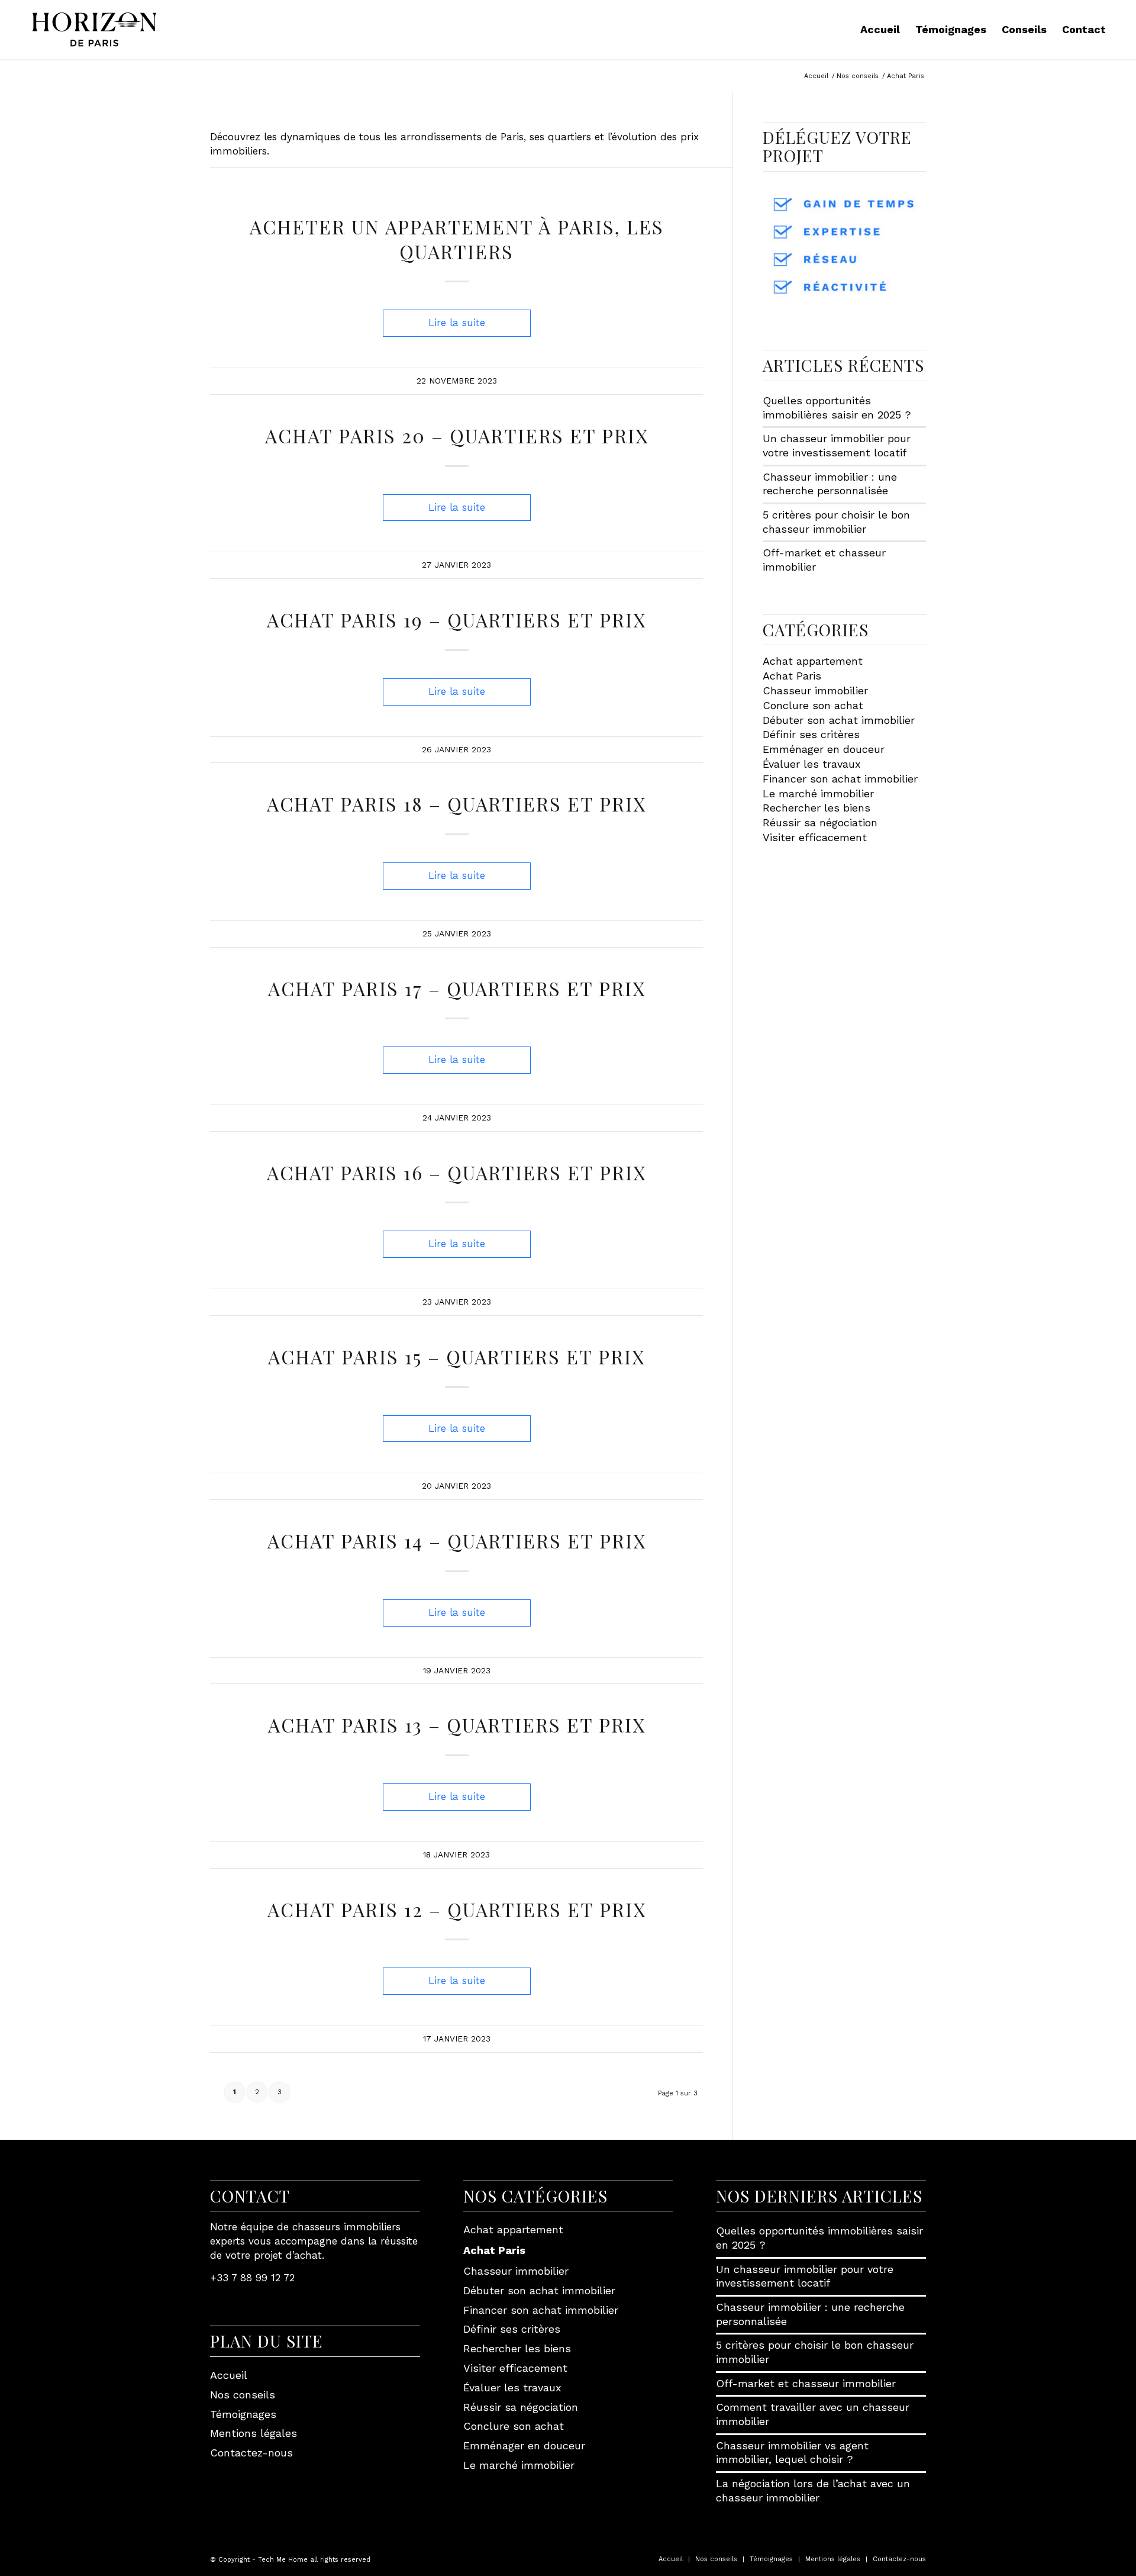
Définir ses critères (811, 734)
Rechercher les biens (816, 808)
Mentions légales (254, 2433)
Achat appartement (813, 661)
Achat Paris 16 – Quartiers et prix (456, 1172)
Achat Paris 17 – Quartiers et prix (457, 988)
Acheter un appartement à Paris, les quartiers (457, 239)
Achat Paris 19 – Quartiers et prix (456, 619)
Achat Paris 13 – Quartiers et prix (457, 1725)
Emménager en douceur (824, 749)
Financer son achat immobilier (840, 779)
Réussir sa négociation (820, 822)
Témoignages (243, 2414)
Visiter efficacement (815, 837)
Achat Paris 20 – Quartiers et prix (457, 435)
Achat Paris (792, 676)
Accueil (229, 2375)
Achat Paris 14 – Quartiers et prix (457, 1540)
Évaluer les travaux (812, 764)
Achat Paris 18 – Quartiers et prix (456, 804)
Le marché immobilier (818, 793)
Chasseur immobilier (815, 690)
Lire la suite (457, 323)
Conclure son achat (813, 705)
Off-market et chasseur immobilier (806, 2383)
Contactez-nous (251, 2453)
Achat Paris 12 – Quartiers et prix (457, 1909)
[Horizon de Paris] (94, 30)
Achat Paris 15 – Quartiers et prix (456, 1356)
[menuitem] (880, 30)
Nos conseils (243, 2395)
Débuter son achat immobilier (839, 720)
